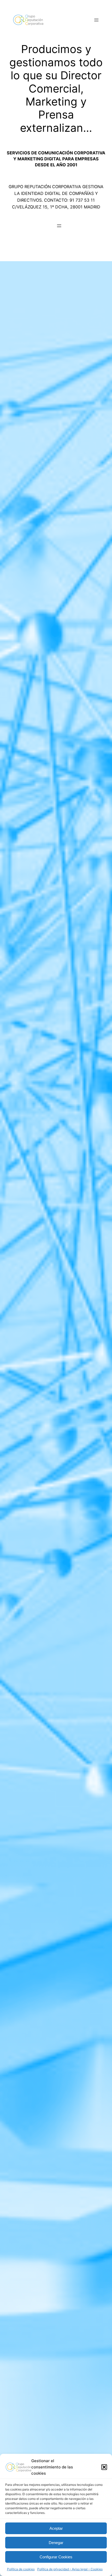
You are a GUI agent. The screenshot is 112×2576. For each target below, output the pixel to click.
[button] (104, 2467)
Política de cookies (21, 2569)
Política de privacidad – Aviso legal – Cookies (70, 2569)
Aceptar (56, 2528)
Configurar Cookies (56, 2557)
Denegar (56, 2543)
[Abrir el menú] (96, 20)
